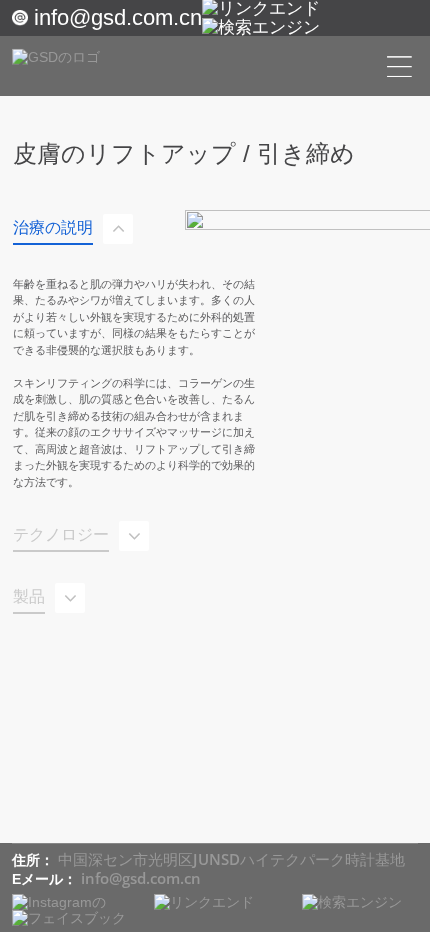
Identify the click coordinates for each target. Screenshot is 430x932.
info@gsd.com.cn (118, 17)
